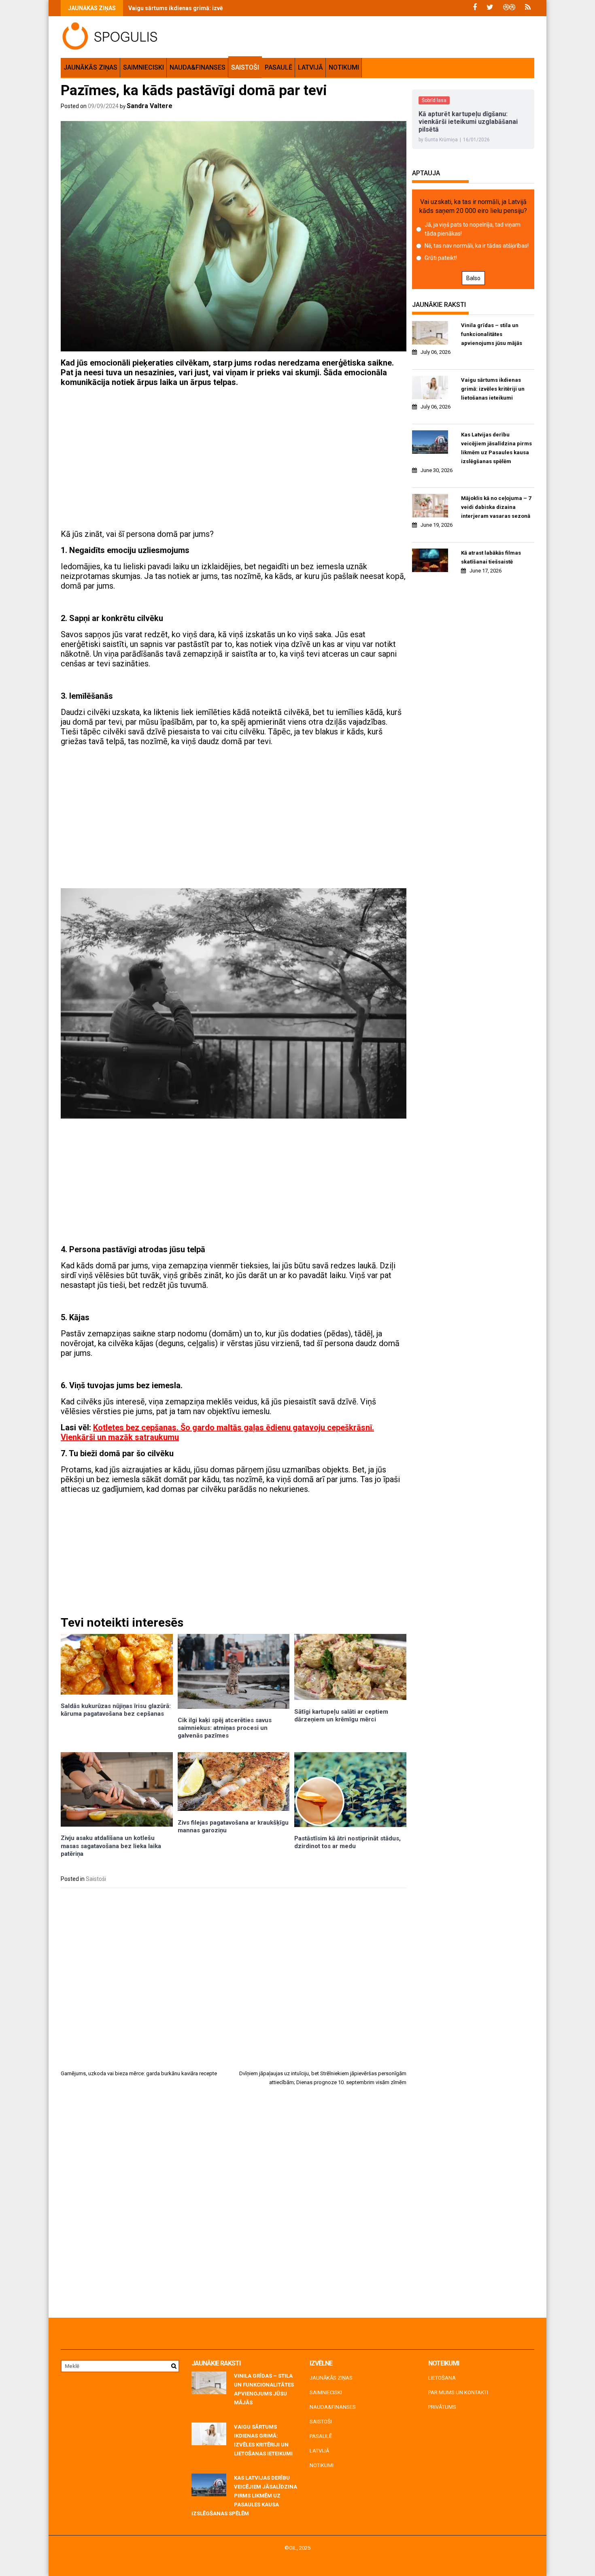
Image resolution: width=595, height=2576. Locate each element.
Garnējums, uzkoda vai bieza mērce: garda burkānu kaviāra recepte (139, 2073)
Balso (473, 278)
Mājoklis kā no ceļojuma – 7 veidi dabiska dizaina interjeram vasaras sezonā (496, 507)
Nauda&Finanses (198, 67)
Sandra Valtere (150, 106)
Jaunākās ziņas (90, 67)
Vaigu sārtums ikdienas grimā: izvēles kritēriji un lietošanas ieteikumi (222, 8)
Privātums (442, 2407)
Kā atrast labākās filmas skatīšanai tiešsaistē (491, 557)
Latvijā (310, 67)
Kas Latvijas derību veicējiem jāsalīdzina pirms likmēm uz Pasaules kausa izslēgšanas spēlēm (496, 448)
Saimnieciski (143, 67)
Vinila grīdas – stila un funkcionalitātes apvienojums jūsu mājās (492, 334)
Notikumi (344, 67)
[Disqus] (234, 2205)
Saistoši (245, 67)
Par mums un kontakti (458, 2392)
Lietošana (442, 2378)
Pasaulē (278, 67)
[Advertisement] (234, 450)
